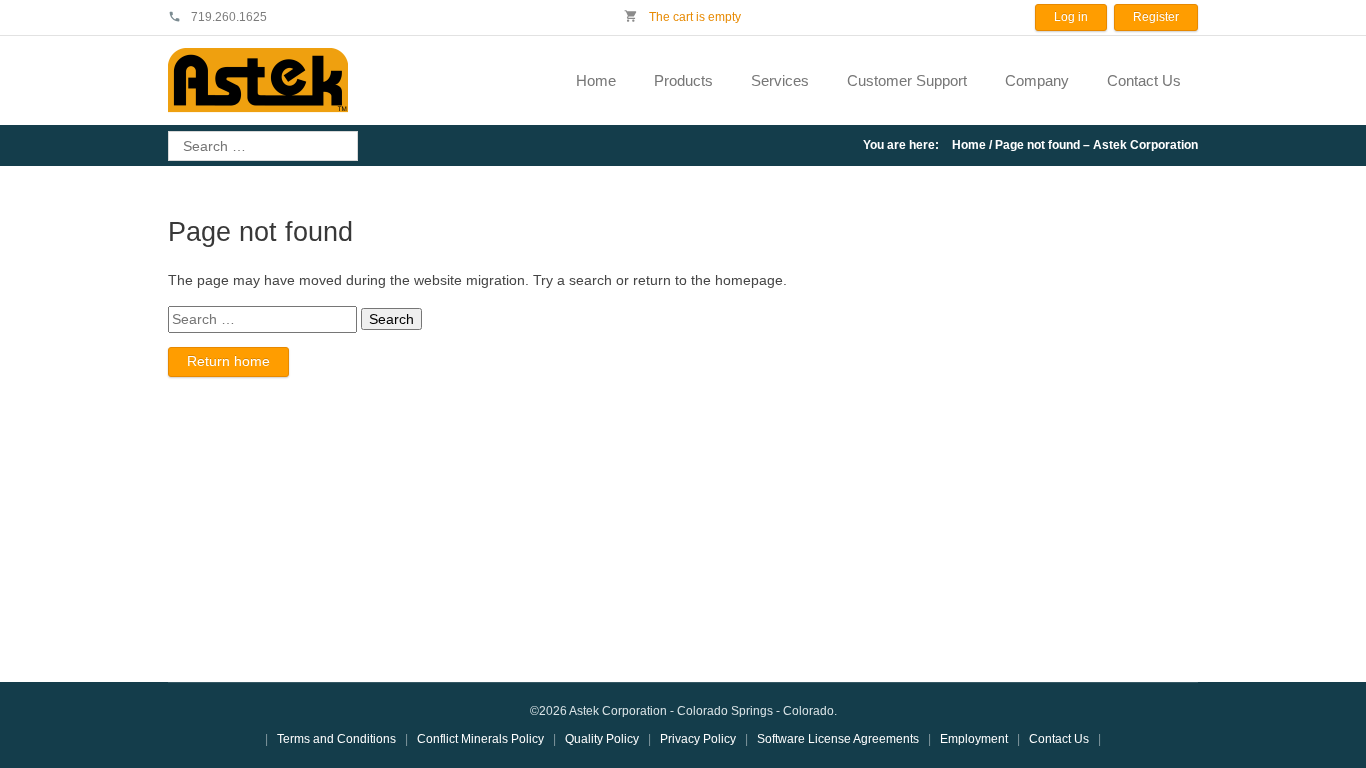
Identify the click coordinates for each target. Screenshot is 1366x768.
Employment (974, 739)
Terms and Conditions (336, 739)
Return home (228, 361)
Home (596, 80)
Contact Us (1144, 80)
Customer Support (907, 80)
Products (683, 80)
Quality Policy (602, 739)
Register (1156, 17)
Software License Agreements (838, 739)
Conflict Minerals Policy (480, 739)
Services (780, 80)
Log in (1071, 17)
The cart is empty (693, 17)
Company (1037, 80)
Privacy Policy (698, 739)
